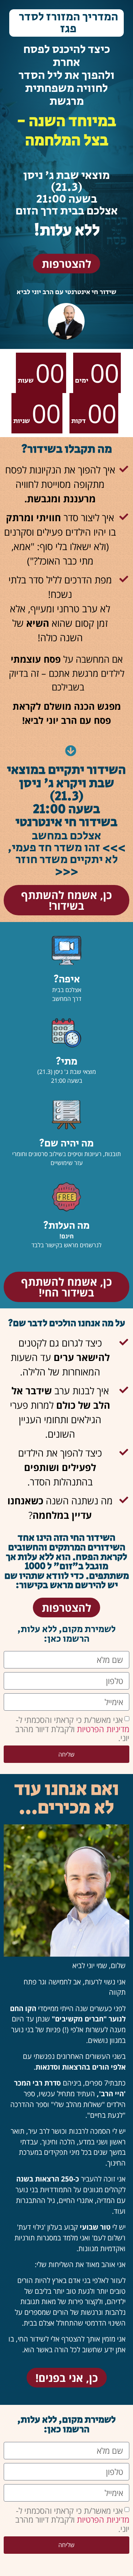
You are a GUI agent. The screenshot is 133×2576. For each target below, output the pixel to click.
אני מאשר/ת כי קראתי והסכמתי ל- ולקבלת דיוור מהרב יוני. (72, 1729)
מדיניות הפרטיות (102, 1728)
